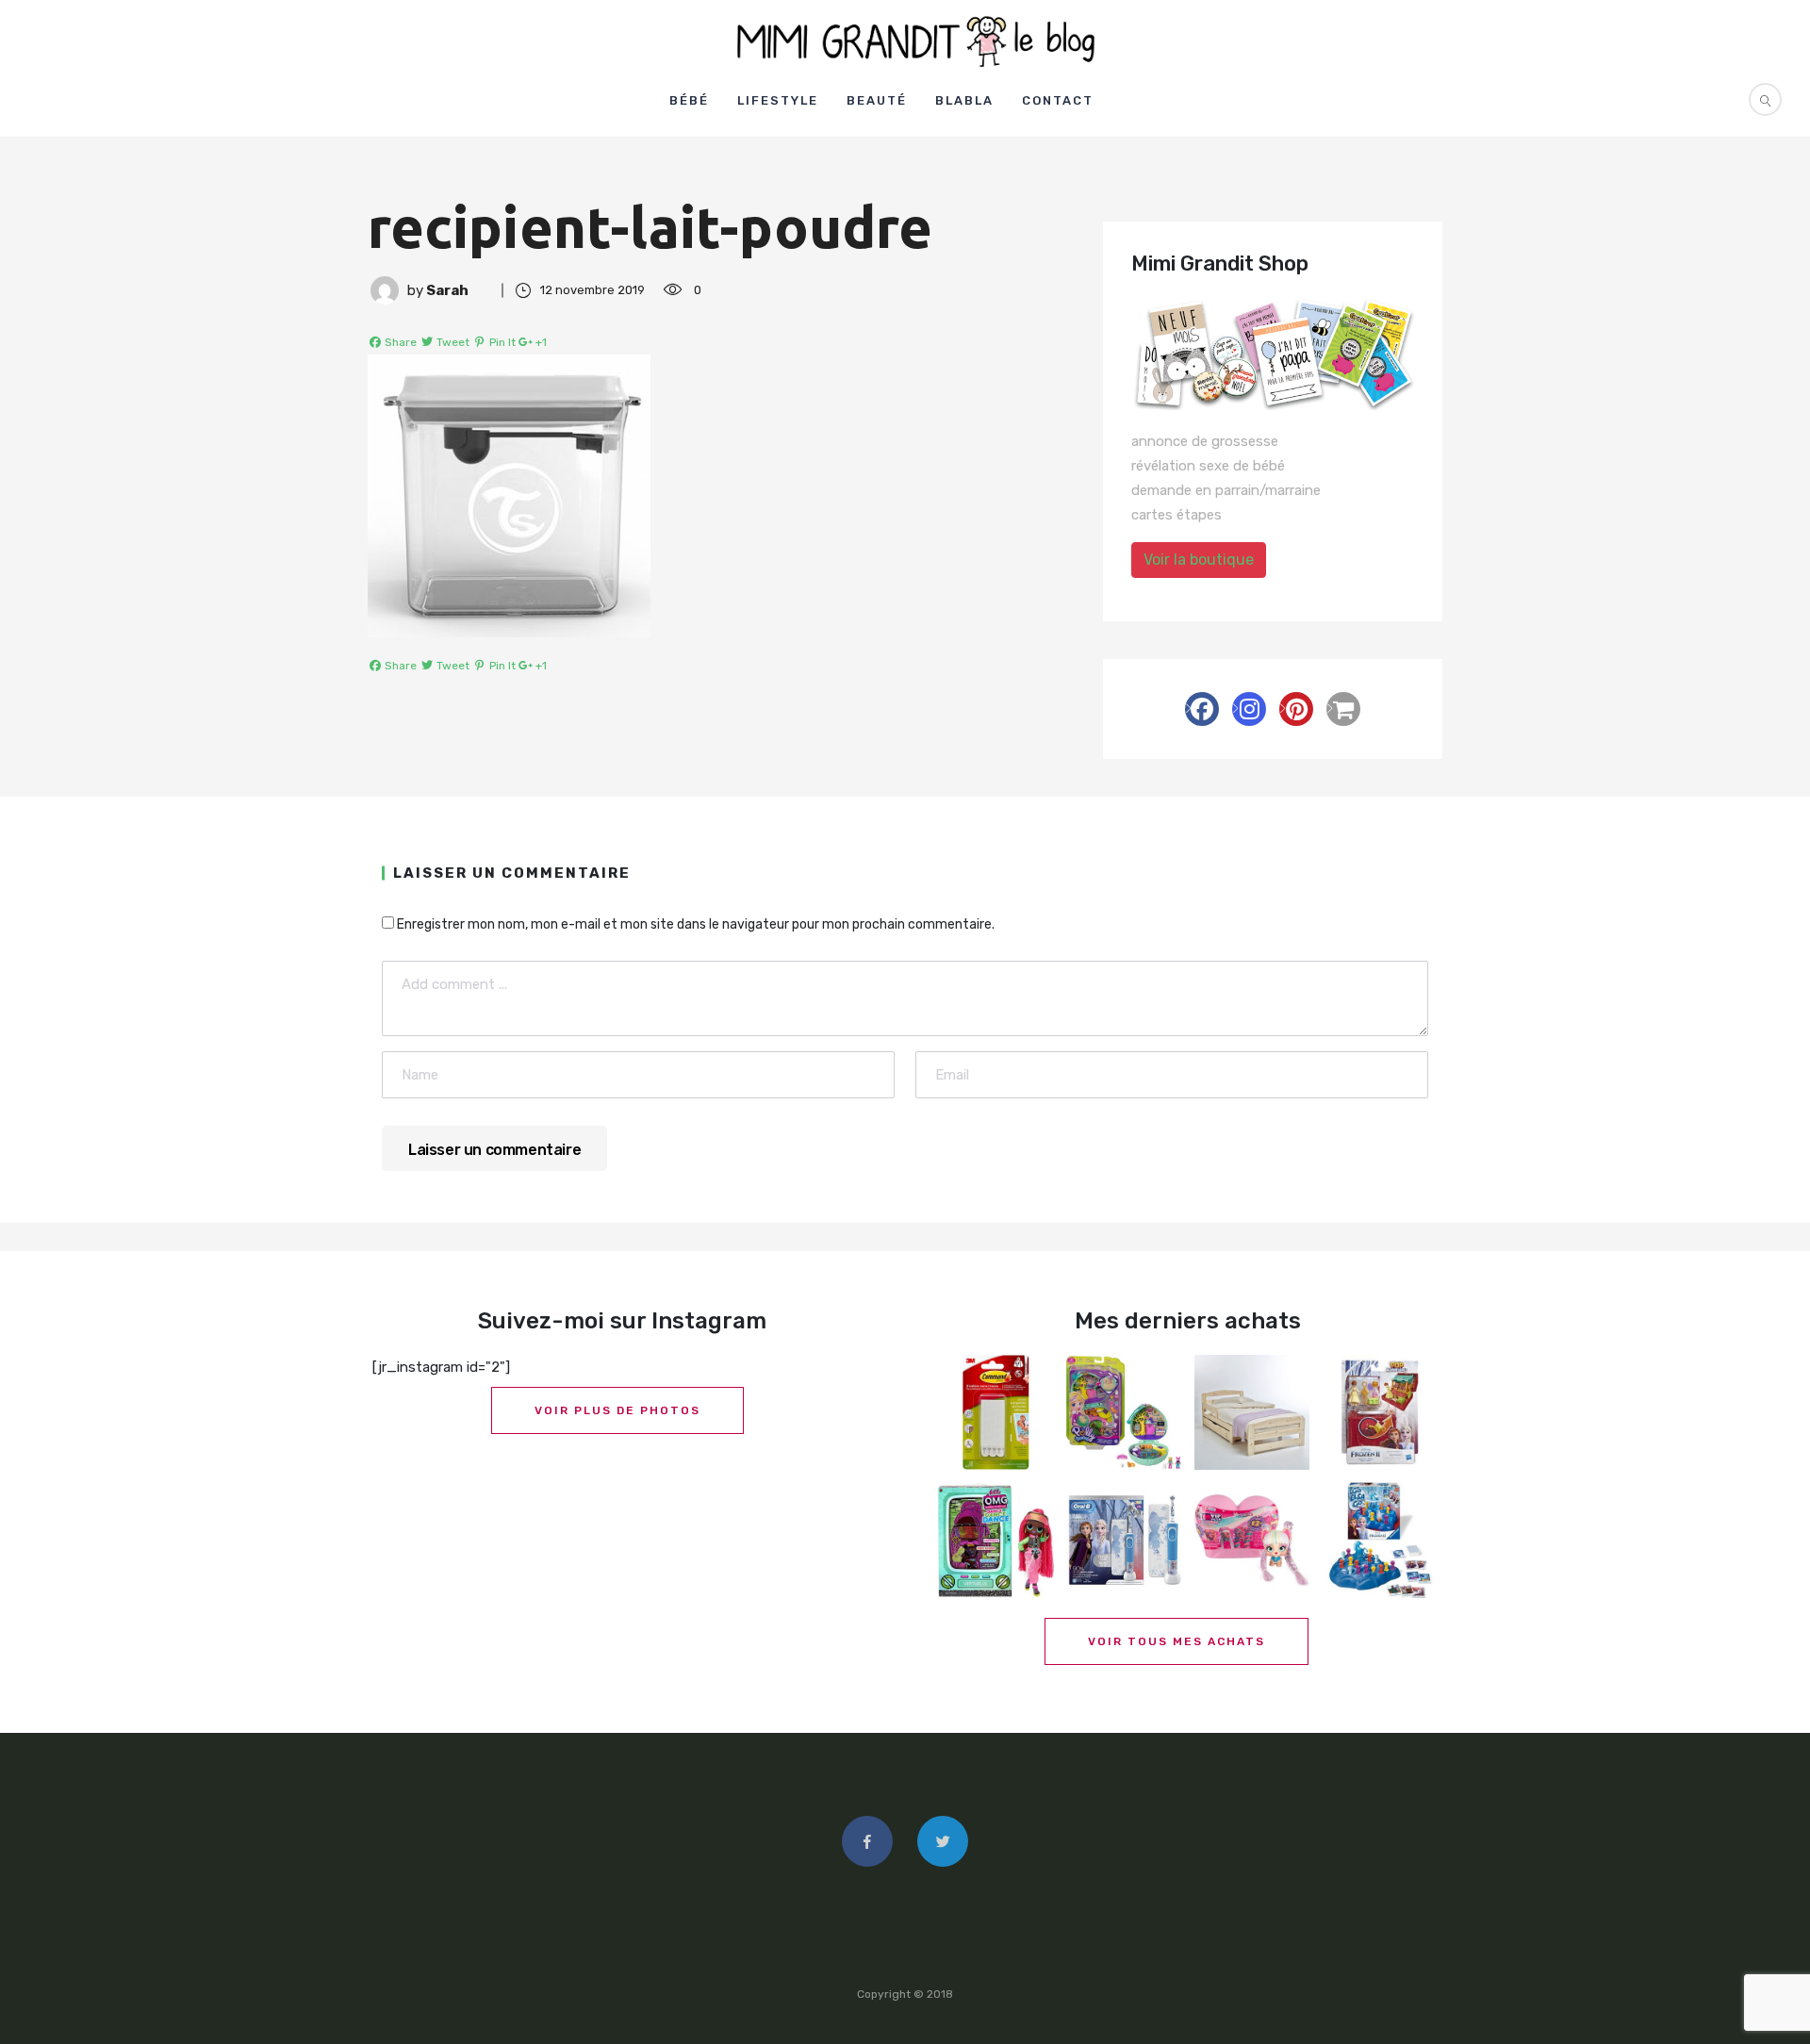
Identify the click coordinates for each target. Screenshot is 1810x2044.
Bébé (689, 100)
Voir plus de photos (617, 1410)
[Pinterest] (1296, 709)
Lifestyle (778, 100)
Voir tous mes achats (1176, 1641)
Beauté (877, 100)
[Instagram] (1249, 709)
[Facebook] (1202, 709)
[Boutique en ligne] (1343, 709)
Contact (1058, 100)
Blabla (964, 100)
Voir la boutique (1199, 560)
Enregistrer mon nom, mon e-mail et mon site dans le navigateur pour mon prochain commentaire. (696, 924)
